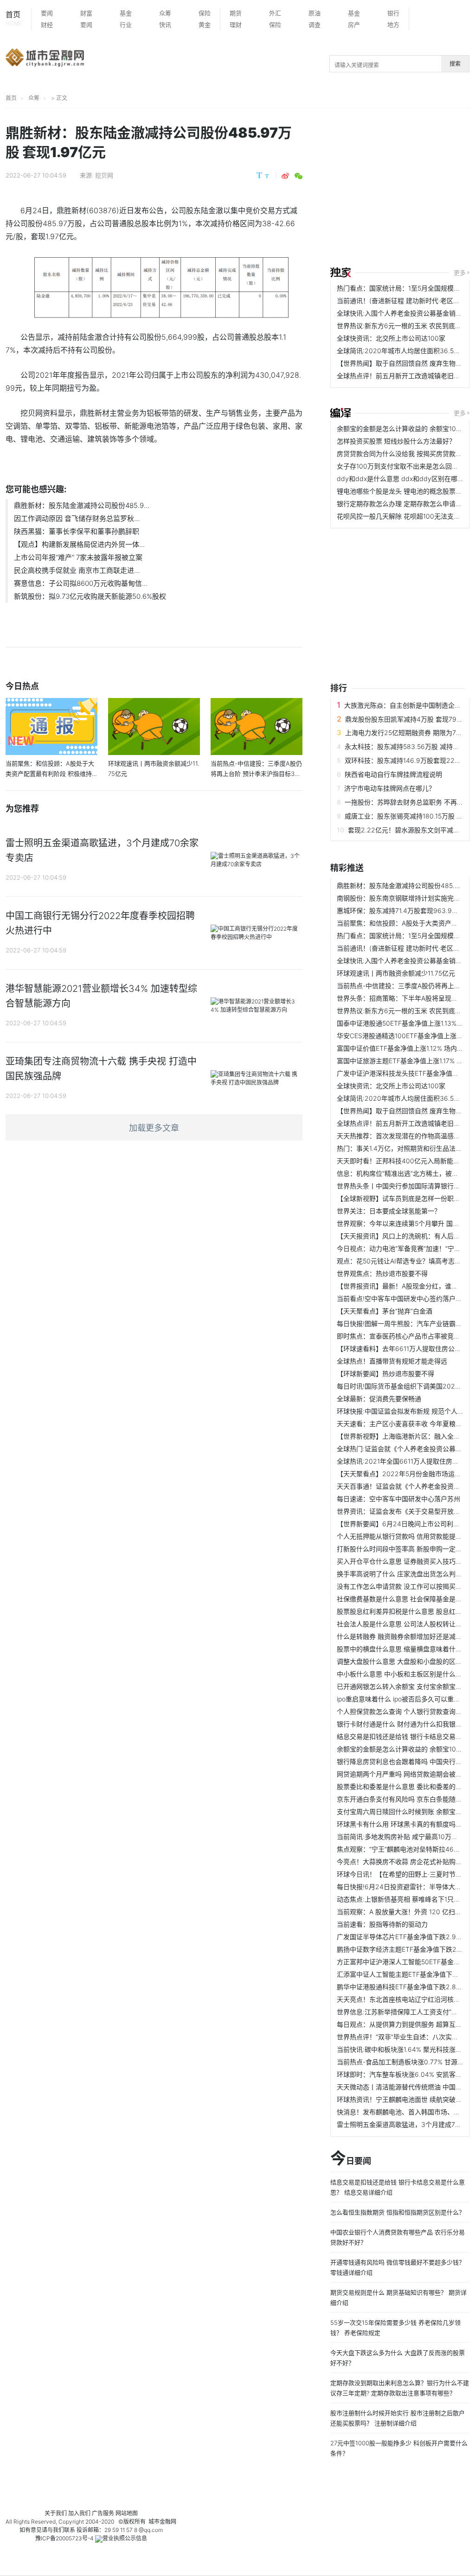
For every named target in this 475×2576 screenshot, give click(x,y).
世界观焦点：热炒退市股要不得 (382, 1273)
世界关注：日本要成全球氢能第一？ (389, 1211)
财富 (86, 13)
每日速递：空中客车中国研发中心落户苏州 (398, 1499)
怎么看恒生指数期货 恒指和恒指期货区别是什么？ (398, 2212)
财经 (47, 25)
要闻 (47, 13)
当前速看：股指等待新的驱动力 (382, 1924)
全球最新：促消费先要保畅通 (379, 1399)
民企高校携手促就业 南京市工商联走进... (77, 570)
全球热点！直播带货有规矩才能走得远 (392, 1361)
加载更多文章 (154, 1128)
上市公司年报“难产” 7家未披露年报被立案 (78, 557)
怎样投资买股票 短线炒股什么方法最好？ (396, 441)
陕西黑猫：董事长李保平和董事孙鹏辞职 (77, 531)
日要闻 (351, 2159)
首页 (14, 18)
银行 (393, 13)
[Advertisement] (403, 189)
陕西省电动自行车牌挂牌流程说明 (393, 774)
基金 (126, 13)
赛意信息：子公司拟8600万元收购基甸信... (81, 583)
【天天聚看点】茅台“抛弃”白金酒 (385, 1311)
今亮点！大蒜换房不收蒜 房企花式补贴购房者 (403, 1862)
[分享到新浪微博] (285, 176)
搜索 (455, 64)
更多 (460, 273)
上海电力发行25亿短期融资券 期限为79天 (406, 733)
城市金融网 (162, 2522)
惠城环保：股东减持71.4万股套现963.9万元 (401, 910)
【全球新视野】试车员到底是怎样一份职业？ (402, 1198)
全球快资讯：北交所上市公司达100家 (391, 338)
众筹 (165, 13)
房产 (354, 25)
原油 (315, 13)
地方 (393, 25)
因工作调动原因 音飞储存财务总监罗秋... (77, 518)
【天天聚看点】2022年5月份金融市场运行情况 (405, 1474)
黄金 (205, 25)
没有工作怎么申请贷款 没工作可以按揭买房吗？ (406, 1586)
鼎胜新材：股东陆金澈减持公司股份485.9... (82, 505)
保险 (205, 13)
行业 (126, 25)
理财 (236, 25)
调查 (315, 25)
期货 (236, 13)
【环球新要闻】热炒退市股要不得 (385, 1374)
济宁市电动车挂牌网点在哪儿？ (390, 788)
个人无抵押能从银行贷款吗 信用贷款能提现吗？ (406, 1536)
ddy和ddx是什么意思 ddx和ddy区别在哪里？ (404, 479)
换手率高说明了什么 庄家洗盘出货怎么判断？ (403, 1574)
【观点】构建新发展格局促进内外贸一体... (79, 544)
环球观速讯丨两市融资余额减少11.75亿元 (396, 973)
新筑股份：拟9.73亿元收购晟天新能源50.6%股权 (90, 596)
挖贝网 (104, 175)
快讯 (165, 25)
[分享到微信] (298, 176)
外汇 (275, 13)
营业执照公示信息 (125, 2538)
